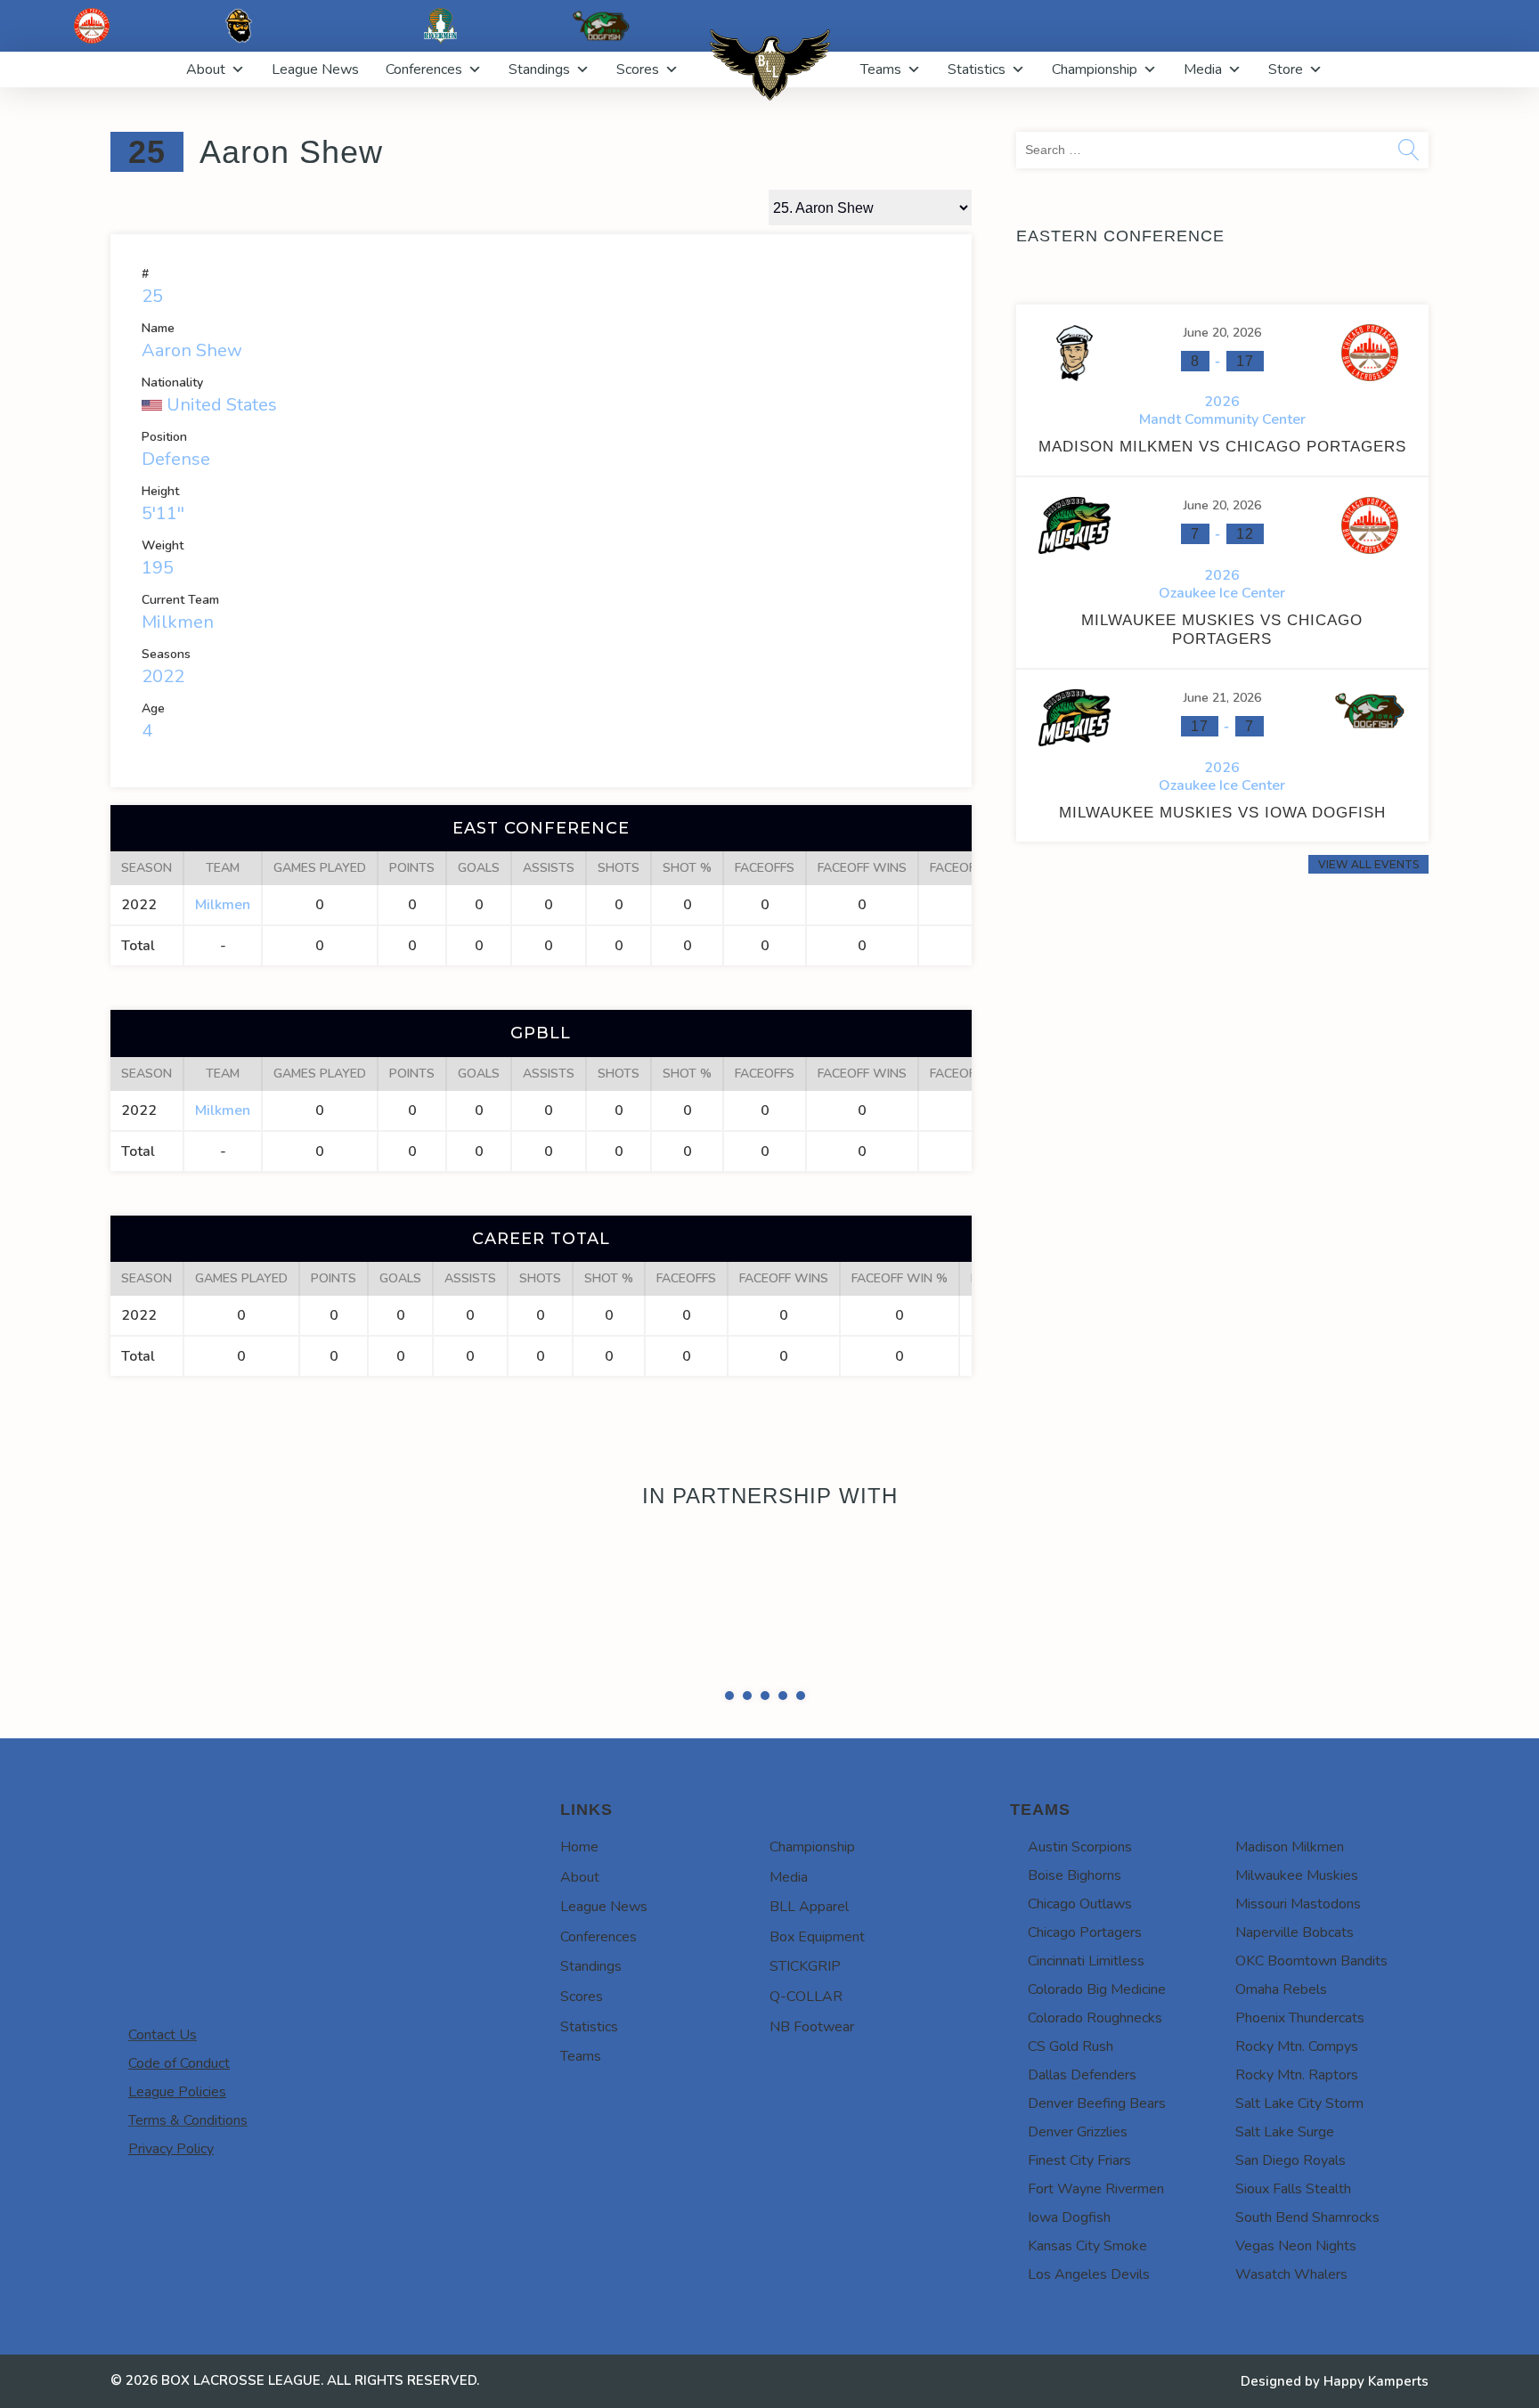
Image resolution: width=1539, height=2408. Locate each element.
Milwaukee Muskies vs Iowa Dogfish (1222, 813)
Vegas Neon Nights (1296, 2290)
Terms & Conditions (188, 2165)
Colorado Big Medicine (1097, 2034)
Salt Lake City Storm (1299, 2148)
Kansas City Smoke (1087, 2290)
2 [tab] (747, 1740)
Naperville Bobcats (1295, 1977)
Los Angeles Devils (1089, 2319)
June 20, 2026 (1222, 333)
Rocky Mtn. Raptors (1297, 2119)
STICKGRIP (805, 2011)
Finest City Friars (1079, 2205)
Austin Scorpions (1080, 1891)
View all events (1368, 864)
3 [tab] (765, 1740)
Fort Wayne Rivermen (1096, 2233)
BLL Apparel (809, 1951)
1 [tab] (729, 1740)
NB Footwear (812, 2071)
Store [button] (1286, 69)
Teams (881, 69)
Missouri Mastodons (1298, 1948)
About (206, 69)
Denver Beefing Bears (1097, 2148)
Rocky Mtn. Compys (1297, 2091)
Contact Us (163, 2079)
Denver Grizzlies (1078, 2176)
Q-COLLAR (806, 2041)
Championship (1095, 69)
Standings (539, 69)
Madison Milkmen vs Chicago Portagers (1222, 447)
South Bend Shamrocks (1307, 2262)
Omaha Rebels (1281, 2034)
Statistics (977, 69)
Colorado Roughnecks (1095, 2062)
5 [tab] (801, 1740)
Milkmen (178, 622)
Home (579, 1891)
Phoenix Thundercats (1300, 2062)
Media (1203, 69)
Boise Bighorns (1075, 1920)
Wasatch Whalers (1291, 2319)
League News (315, 69)
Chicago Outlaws (1080, 1948)
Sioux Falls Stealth (1293, 2233)
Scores (638, 69)
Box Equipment (817, 1981)
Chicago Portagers (1085, 1977)
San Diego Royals (1291, 2205)
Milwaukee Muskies (1297, 1920)
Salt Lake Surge (1285, 2176)
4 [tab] (783, 1740)
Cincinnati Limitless (1086, 2005)
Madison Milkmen (1290, 1891)
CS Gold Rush (1071, 2091)
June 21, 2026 (1222, 698)
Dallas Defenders (1082, 2119)
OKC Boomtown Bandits (1311, 2005)
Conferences (424, 69)
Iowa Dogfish (1069, 2262)
